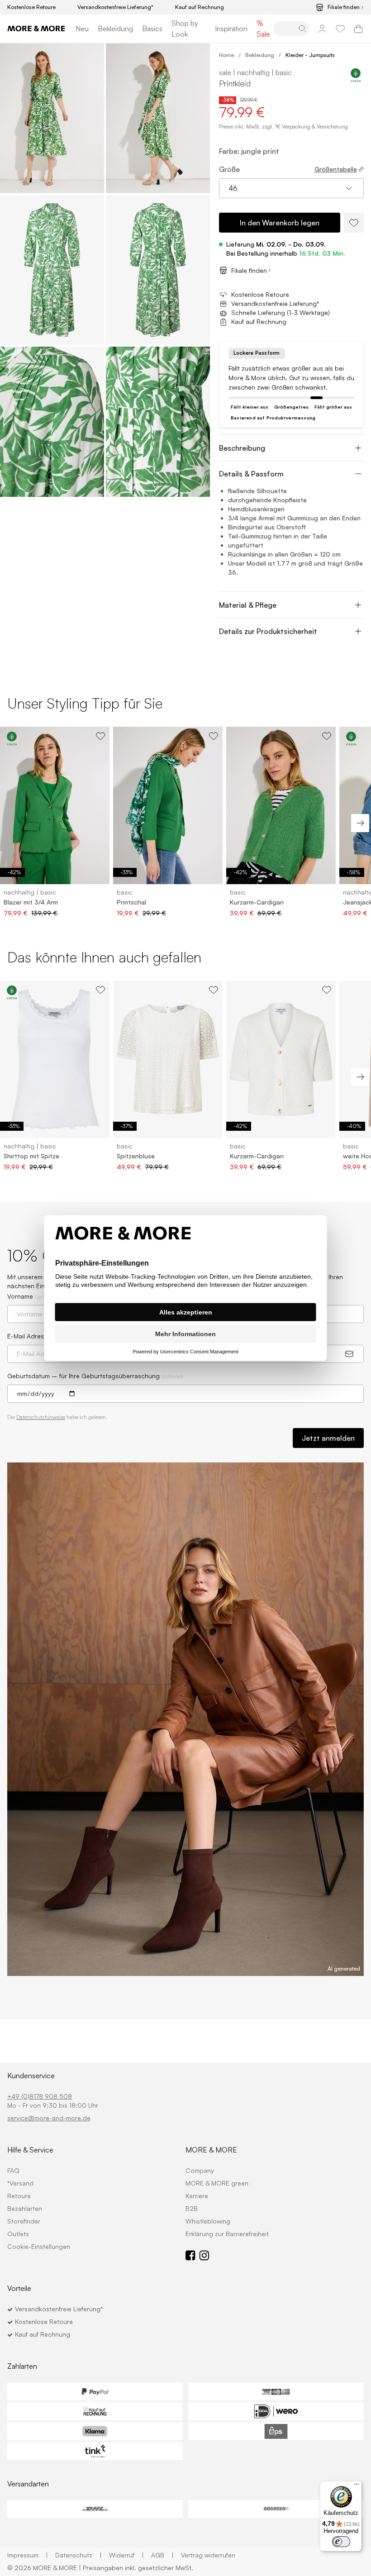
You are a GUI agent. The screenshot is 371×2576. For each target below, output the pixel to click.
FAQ (13, 2170)
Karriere (197, 2196)
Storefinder (24, 2221)
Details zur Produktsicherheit (268, 631)
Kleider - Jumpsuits (310, 55)
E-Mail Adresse (29, 1336)
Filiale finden (344, 7)
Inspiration (231, 29)
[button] (52, 118)
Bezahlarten (25, 2208)
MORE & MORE (211, 2150)
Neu (82, 29)
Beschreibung (242, 448)
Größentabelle (336, 169)
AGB (162, 2555)
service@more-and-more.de (49, 2118)
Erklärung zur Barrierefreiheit (227, 2234)
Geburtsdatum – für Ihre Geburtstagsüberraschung (95, 1376)
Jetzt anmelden (328, 1438)
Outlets (18, 2234)
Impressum (28, 2555)
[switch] (341, 2542)
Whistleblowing (208, 2221)
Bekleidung (115, 29)
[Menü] (357, 2486)
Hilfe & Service (30, 2150)
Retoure (19, 2196)
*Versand (20, 2183)
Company (200, 2170)
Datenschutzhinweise (41, 1417)
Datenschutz (78, 2555)
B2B (192, 2208)
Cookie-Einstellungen (39, 2246)
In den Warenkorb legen (280, 223)
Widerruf (126, 2555)
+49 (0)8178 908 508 (40, 2096)
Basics (152, 29)
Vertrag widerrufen (208, 2555)
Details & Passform (251, 474)
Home (226, 55)
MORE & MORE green (217, 2183)
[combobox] (291, 188)
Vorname (32, 1296)
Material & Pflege (248, 605)
